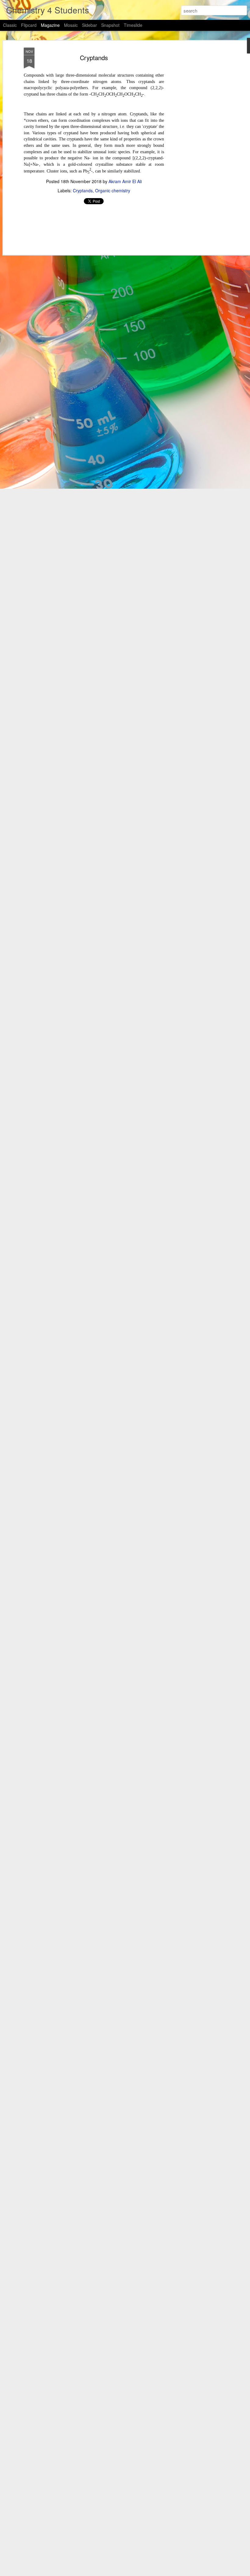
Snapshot (110, 25)
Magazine (50, 25)
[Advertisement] (198, 144)
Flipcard (29, 25)
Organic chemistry (113, 190)
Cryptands (94, 58)
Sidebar (89, 25)
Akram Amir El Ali (125, 181)
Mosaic (71, 25)
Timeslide (133, 25)
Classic (10, 25)
